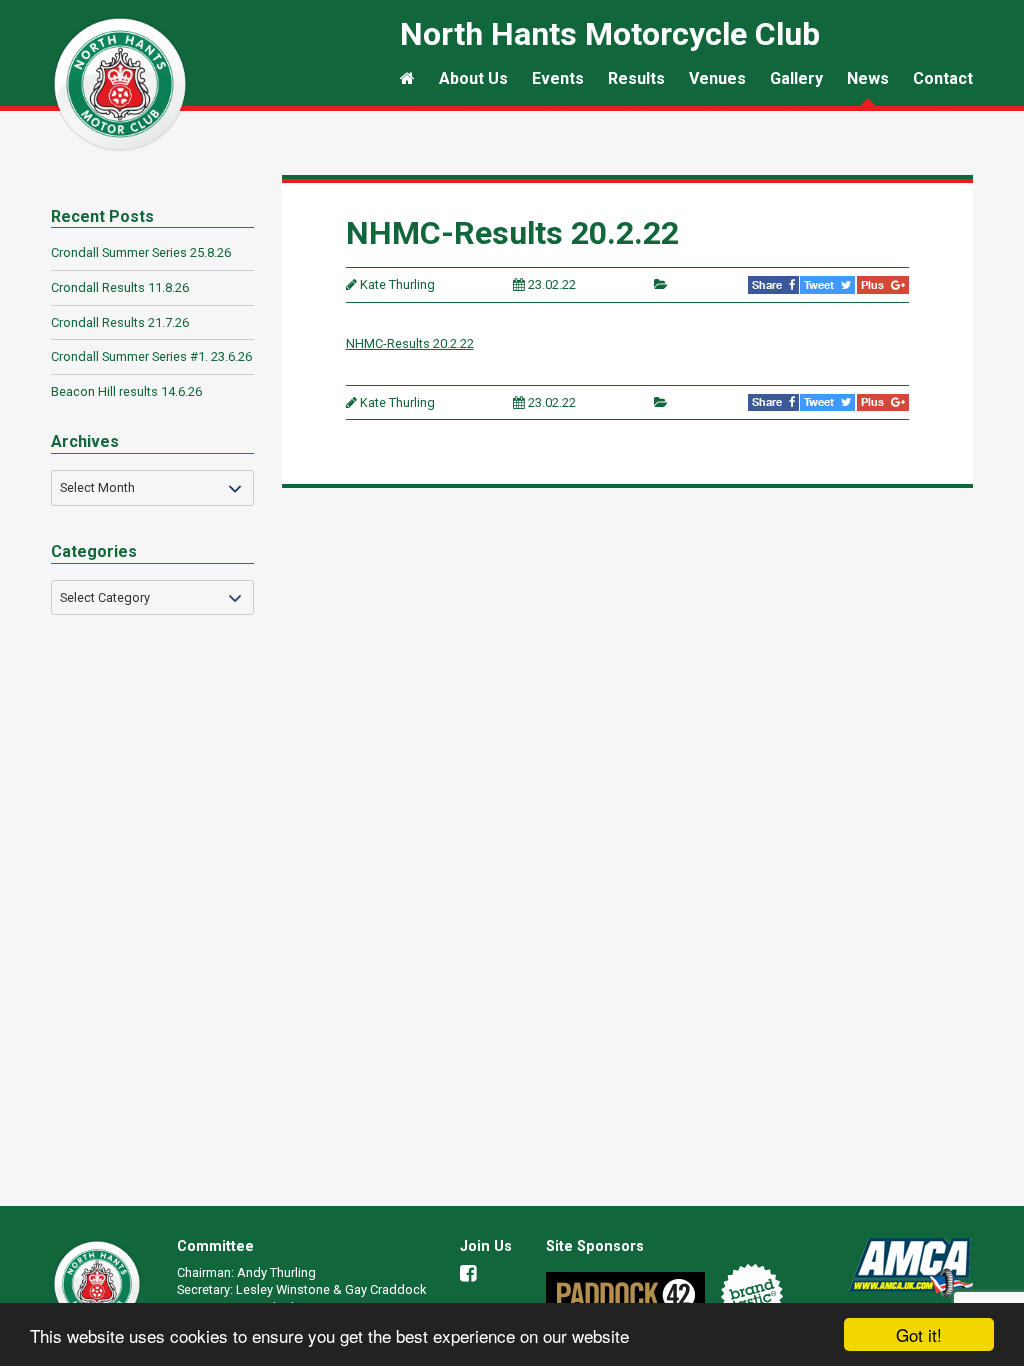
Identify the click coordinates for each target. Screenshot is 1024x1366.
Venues (717, 78)
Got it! (919, 1334)
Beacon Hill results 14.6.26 (126, 391)
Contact (943, 78)
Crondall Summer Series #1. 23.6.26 (151, 356)
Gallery (796, 78)
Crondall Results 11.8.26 (120, 287)
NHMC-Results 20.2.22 (410, 343)
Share (768, 284)
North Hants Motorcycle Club (120, 84)
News (868, 78)
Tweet (820, 284)
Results (636, 78)
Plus (874, 284)
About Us (473, 78)
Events (558, 78)
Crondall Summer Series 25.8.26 (141, 252)
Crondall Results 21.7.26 (120, 322)
